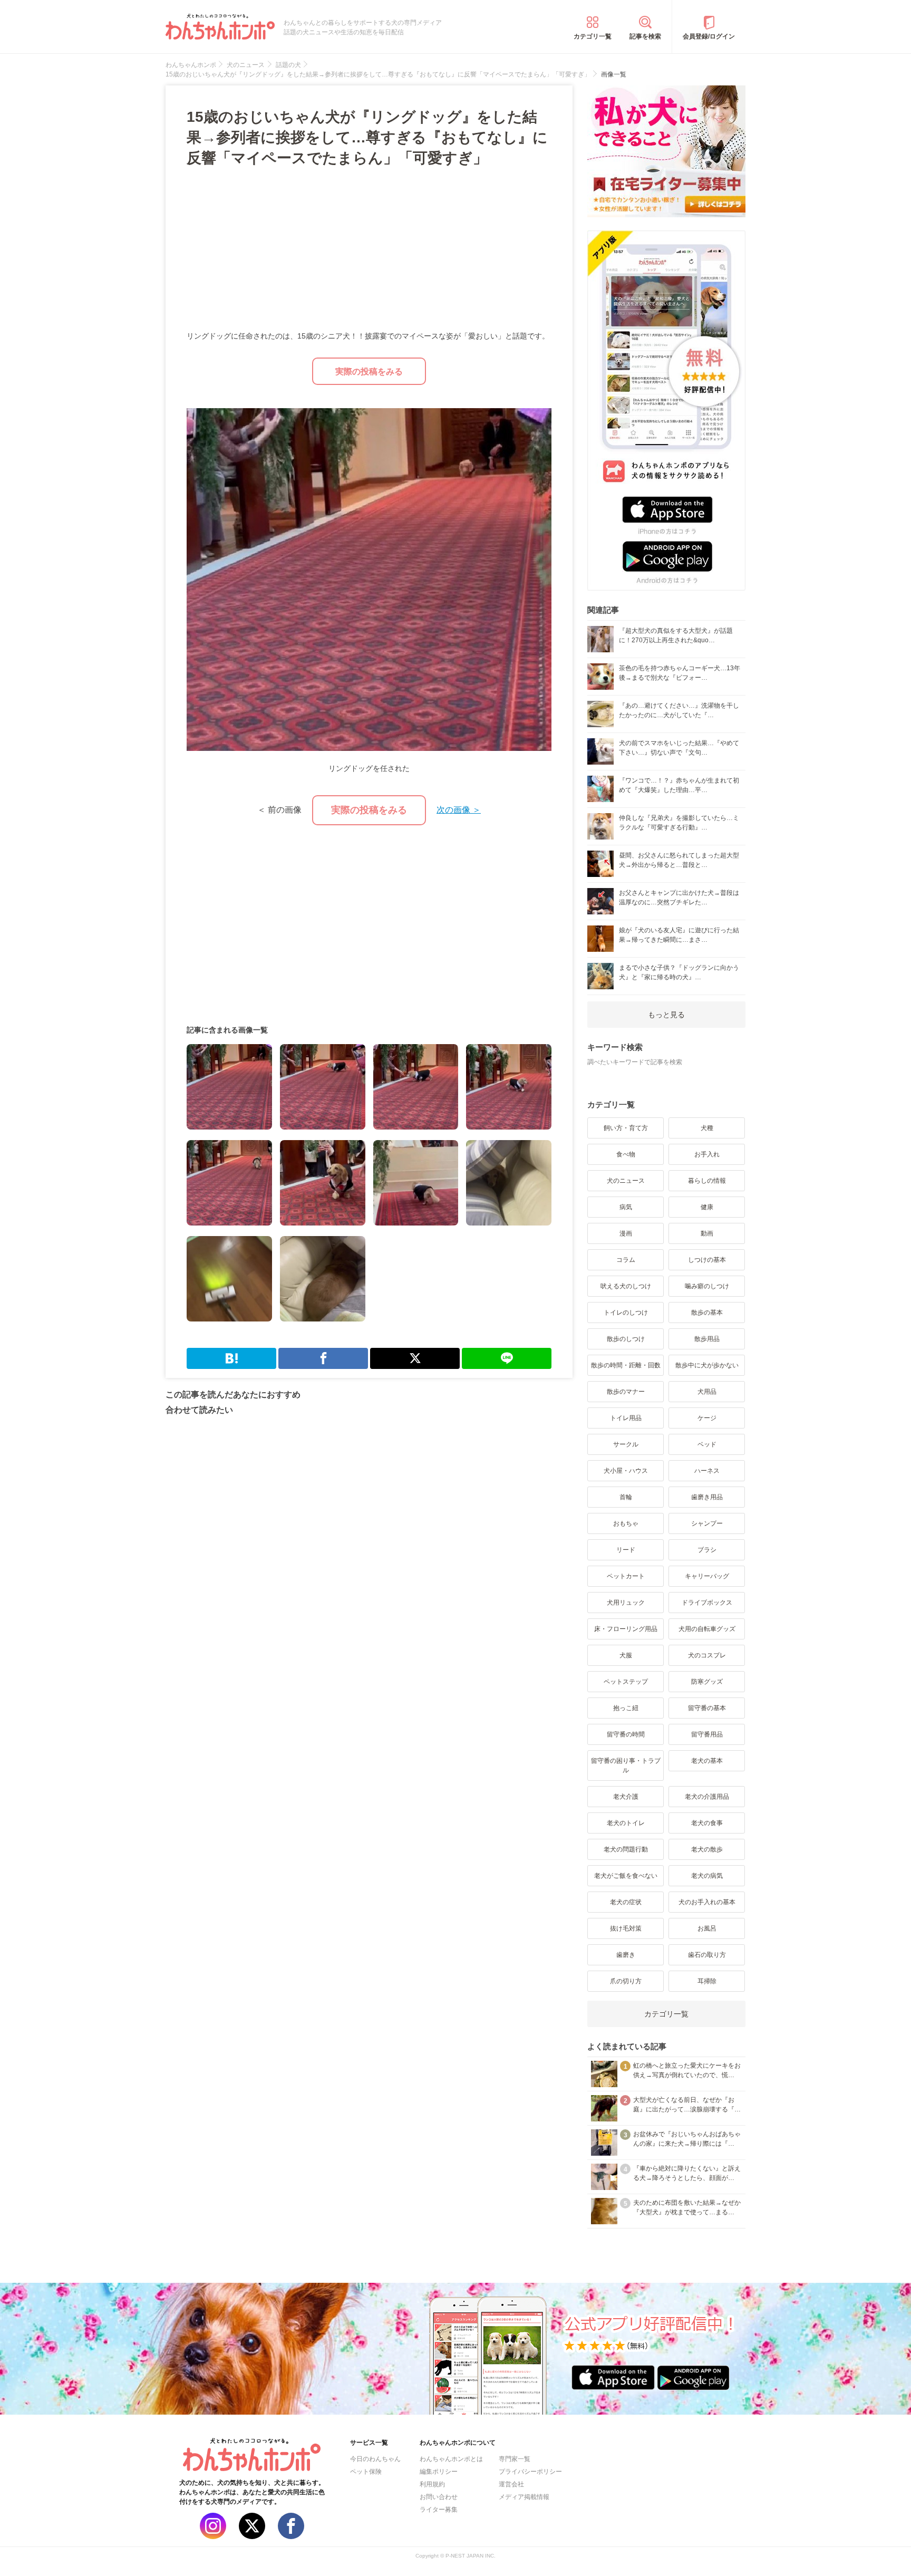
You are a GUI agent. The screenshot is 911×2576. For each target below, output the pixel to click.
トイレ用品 (626, 1418)
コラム (626, 1260)
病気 (626, 1207)
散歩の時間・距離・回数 (626, 1365)
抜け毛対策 (626, 1928)
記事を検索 (645, 36)
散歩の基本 (707, 1313)
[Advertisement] (278, 250)
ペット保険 (366, 2472)
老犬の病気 (707, 1876)
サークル (626, 1444)
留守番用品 (707, 1734)
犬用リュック (626, 1603)
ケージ (707, 1418)
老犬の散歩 (707, 1849)
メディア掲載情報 (524, 2497)
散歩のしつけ (626, 1339)
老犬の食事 (707, 1823)
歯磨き (626, 1955)
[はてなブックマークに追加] (231, 1358)
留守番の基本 (707, 1708)
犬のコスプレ (707, 1655)
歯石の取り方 (707, 1955)
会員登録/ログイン (709, 36)
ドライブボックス (707, 1603)
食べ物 (626, 1154)
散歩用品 (707, 1339)
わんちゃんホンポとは (451, 2459)
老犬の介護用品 (707, 1797)
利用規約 (432, 2484)
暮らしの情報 (707, 1181)
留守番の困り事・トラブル (626, 1765)
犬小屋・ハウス (626, 1471)
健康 (707, 1207)
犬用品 (707, 1392)
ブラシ (707, 1550)
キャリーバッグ (707, 1576)
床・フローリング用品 (626, 1629)
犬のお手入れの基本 (707, 1902)
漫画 (626, 1233)
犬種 (707, 1128)
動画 (707, 1233)
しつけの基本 (707, 1260)
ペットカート (626, 1576)
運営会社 (511, 2484)
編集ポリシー (439, 2472)
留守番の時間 (626, 1734)
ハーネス (707, 1471)
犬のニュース (626, 1181)
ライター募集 (439, 2510)
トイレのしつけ (626, 1313)
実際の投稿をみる (369, 371)
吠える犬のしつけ (626, 1286)
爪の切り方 (626, 1981)
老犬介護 (626, 1797)
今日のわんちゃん (375, 2459)
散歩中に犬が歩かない (707, 1365)
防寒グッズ (707, 1682)
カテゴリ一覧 (593, 36)
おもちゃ (626, 1523)
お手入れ (707, 1154)
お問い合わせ (439, 2497)
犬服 (626, 1655)
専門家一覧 (515, 2459)
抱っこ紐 (626, 1708)
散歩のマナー (626, 1392)
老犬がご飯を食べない (626, 1876)
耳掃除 (707, 1981)
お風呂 (707, 1928)
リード (626, 1550)
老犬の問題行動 (626, 1849)
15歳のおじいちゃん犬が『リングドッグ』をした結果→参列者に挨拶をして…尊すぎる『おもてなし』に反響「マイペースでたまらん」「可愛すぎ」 (367, 137)
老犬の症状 (626, 1902)
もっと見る (666, 1015)
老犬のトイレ (626, 1823)
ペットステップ (626, 1682)
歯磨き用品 (707, 1497)
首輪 (626, 1497)
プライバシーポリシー (530, 2472)
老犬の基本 (707, 1761)
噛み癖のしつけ (707, 1286)
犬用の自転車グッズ (707, 1629)
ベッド (707, 1444)
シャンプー (707, 1523)
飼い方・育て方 (626, 1128)
